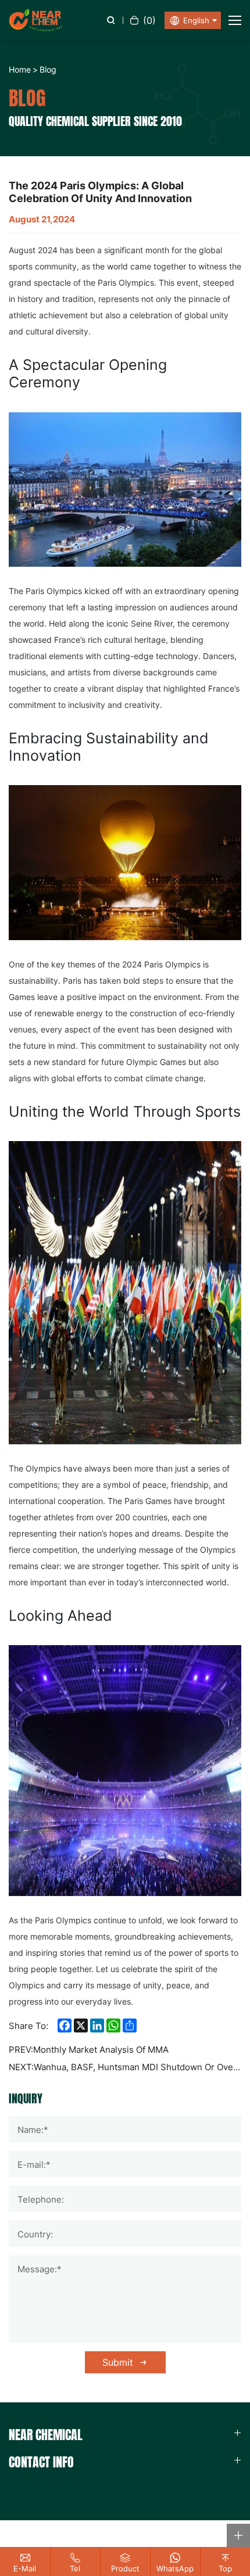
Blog (48, 69)
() (149, 20)
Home (20, 69)
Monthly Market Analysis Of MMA (101, 2050)
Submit (118, 2362)
